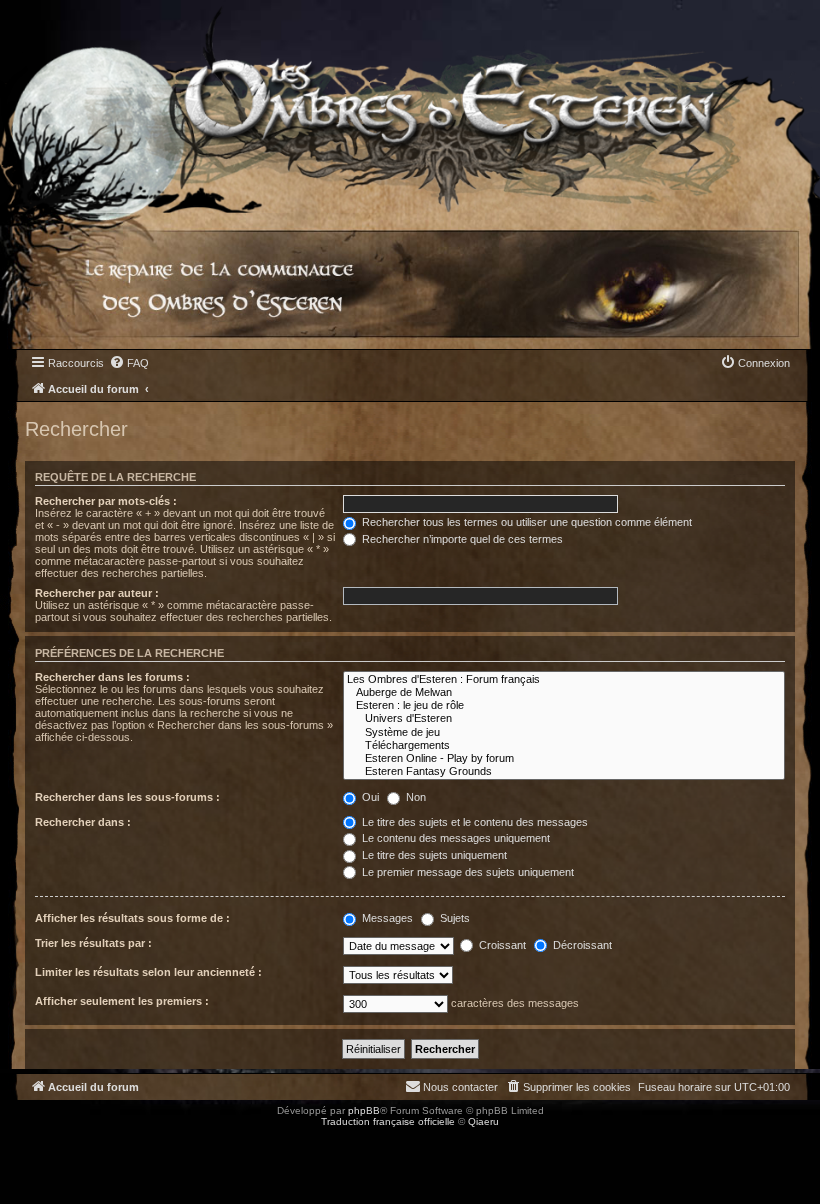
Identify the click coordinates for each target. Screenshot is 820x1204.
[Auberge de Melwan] (564, 692)
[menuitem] (129, 363)
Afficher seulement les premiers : (122, 1001)
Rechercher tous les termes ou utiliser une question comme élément (525, 522)
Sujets (453, 918)
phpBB (364, 1110)
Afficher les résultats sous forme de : (132, 918)
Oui (369, 797)
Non (414, 797)
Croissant (501, 945)
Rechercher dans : (83, 822)
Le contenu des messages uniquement (454, 838)
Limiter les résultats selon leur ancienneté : (148, 972)
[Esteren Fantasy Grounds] (564, 771)
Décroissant (581, 945)
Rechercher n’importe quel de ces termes (461, 539)
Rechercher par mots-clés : (106, 501)
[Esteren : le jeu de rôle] (564, 705)
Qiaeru (483, 1121)
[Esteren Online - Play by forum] (564, 758)
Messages (386, 918)
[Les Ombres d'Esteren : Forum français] (564, 679)
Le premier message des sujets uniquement (466, 872)
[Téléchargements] (564, 745)
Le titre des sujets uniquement (433, 855)
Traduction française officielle (388, 1121)
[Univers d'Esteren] (564, 718)
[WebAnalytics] (40, 1139)
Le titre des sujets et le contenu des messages (473, 822)
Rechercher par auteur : (97, 593)
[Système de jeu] (564, 732)
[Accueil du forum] (410, 106)
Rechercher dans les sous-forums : (127, 797)
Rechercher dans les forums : (112, 677)
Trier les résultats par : (93, 943)
